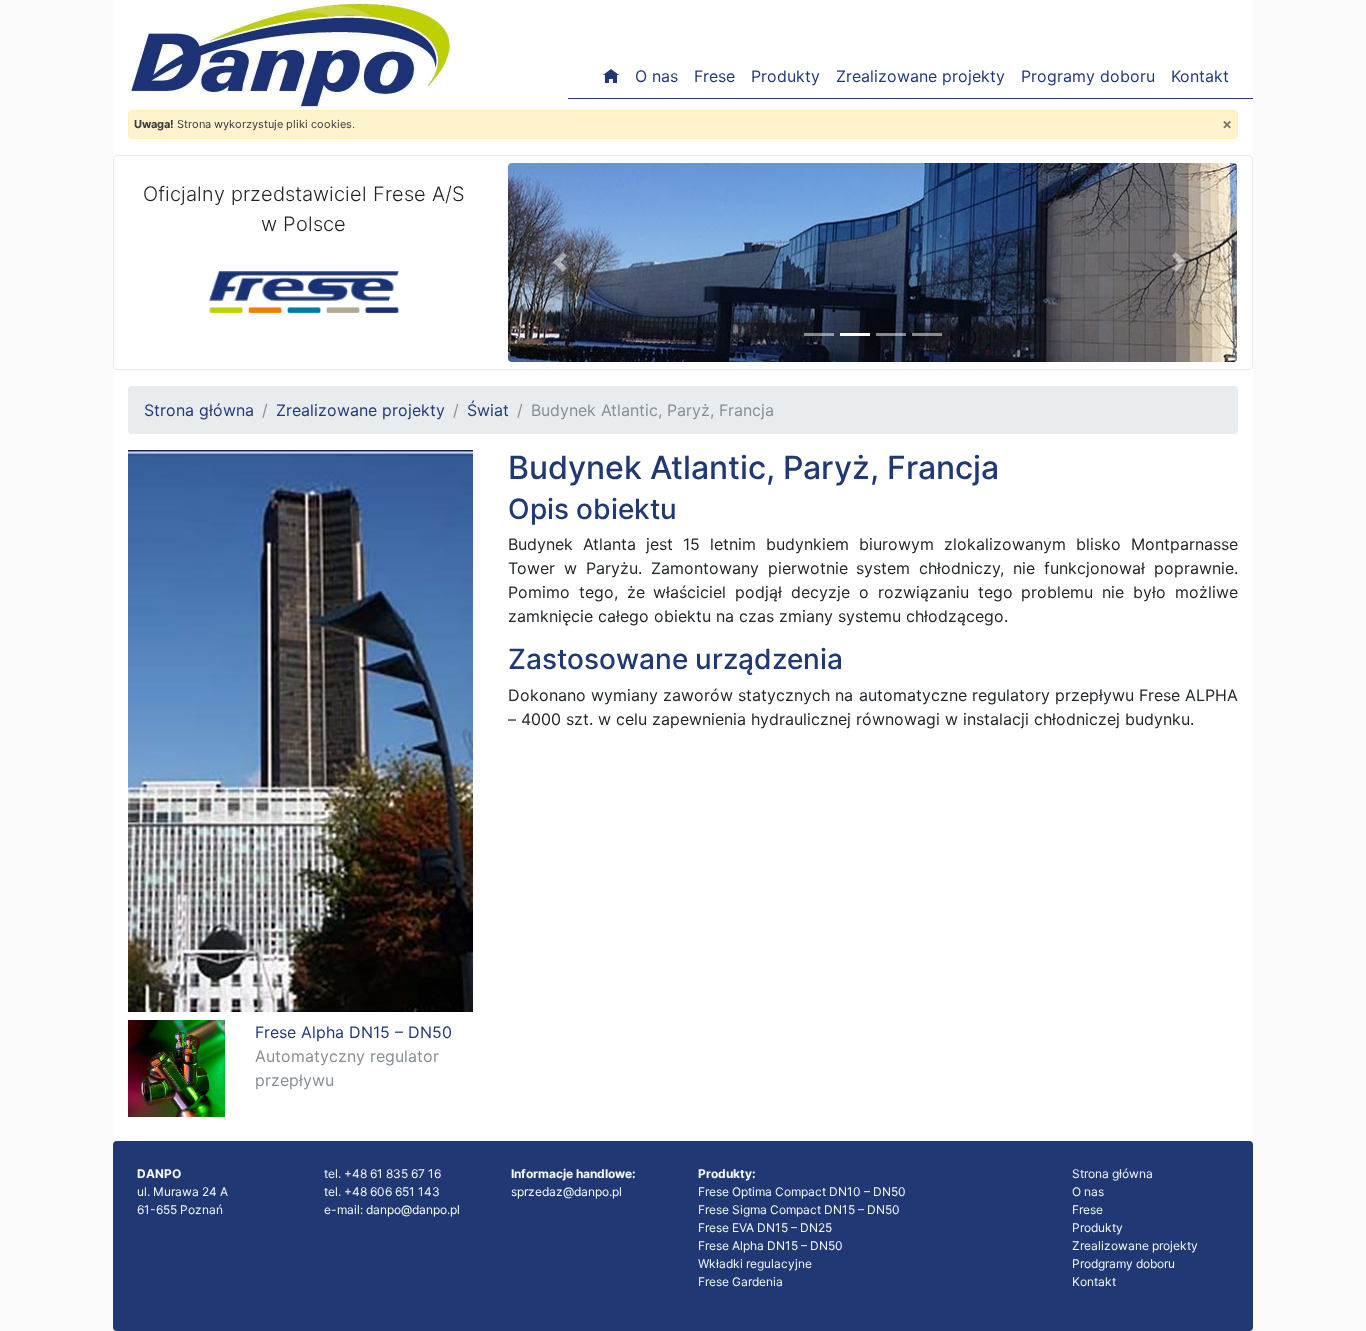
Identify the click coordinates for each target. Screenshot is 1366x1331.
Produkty (785, 76)
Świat (488, 410)
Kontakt (1200, 76)
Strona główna (199, 410)
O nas (656, 76)
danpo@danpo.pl (413, 1209)
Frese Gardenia (740, 1281)
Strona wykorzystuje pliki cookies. (244, 124)
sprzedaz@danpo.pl (566, 1191)
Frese (714, 76)
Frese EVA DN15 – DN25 (765, 1227)
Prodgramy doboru (1123, 1263)
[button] (562, 263)
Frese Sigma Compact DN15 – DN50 (799, 1209)
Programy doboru (1088, 76)
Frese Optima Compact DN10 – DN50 (802, 1191)
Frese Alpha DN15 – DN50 (770, 1245)
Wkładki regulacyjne (755, 1263)
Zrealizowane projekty (920, 76)
